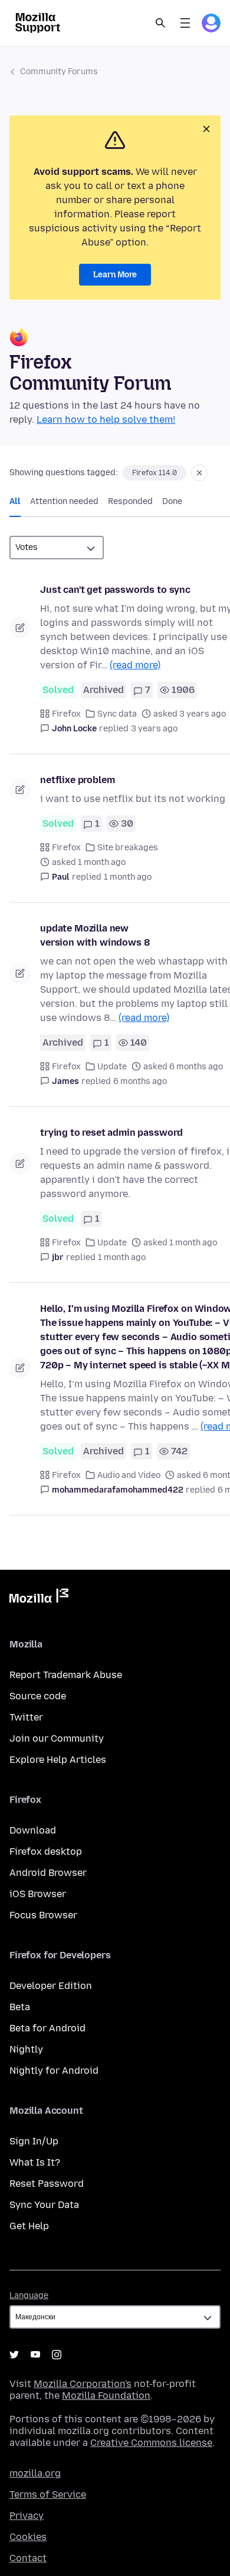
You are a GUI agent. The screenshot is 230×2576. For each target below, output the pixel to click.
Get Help (29, 2226)
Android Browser (48, 1873)
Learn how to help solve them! (106, 420)
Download (33, 1830)
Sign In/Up (34, 2141)
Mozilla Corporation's (83, 2384)
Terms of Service (48, 2494)
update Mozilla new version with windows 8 (95, 935)
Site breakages (128, 848)
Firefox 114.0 (155, 473)
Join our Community (57, 1738)
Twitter (26, 1717)
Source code (38, 1696)
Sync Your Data (44, 2205)
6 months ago (140, 1081)
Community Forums (59, 72)
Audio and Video (129, 1475)
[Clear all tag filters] (199, 473)
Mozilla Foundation (106, 2396)
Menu (185, 23)
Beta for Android (47, 2028)
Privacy (27, 2516)
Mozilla (39, 1598)
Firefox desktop (46, 1851)
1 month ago (128, 877)
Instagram (57, 2355)
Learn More (115, 275)
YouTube (35, 2355)
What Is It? (35, 2162)
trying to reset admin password (111, 1133)
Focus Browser (43, 1915)
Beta (20, 2007)
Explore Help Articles (58, 1760)
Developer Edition (51, 1986)
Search (160, 23)
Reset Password (47, 2184)
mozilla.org (35, 2473)
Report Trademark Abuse (66, 1675)
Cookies (28, 2537)
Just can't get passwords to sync (115, 590)
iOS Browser (38, 1894)
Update (112, 1067)
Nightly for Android (54, 2071)
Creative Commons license (151, 2443)
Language (29, 2295)
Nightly (26, 2049)
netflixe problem (77, 780)
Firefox (66, 714)
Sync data (117, 714)
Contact (28, 2558)
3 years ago (154, 729)
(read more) (135, 665)
